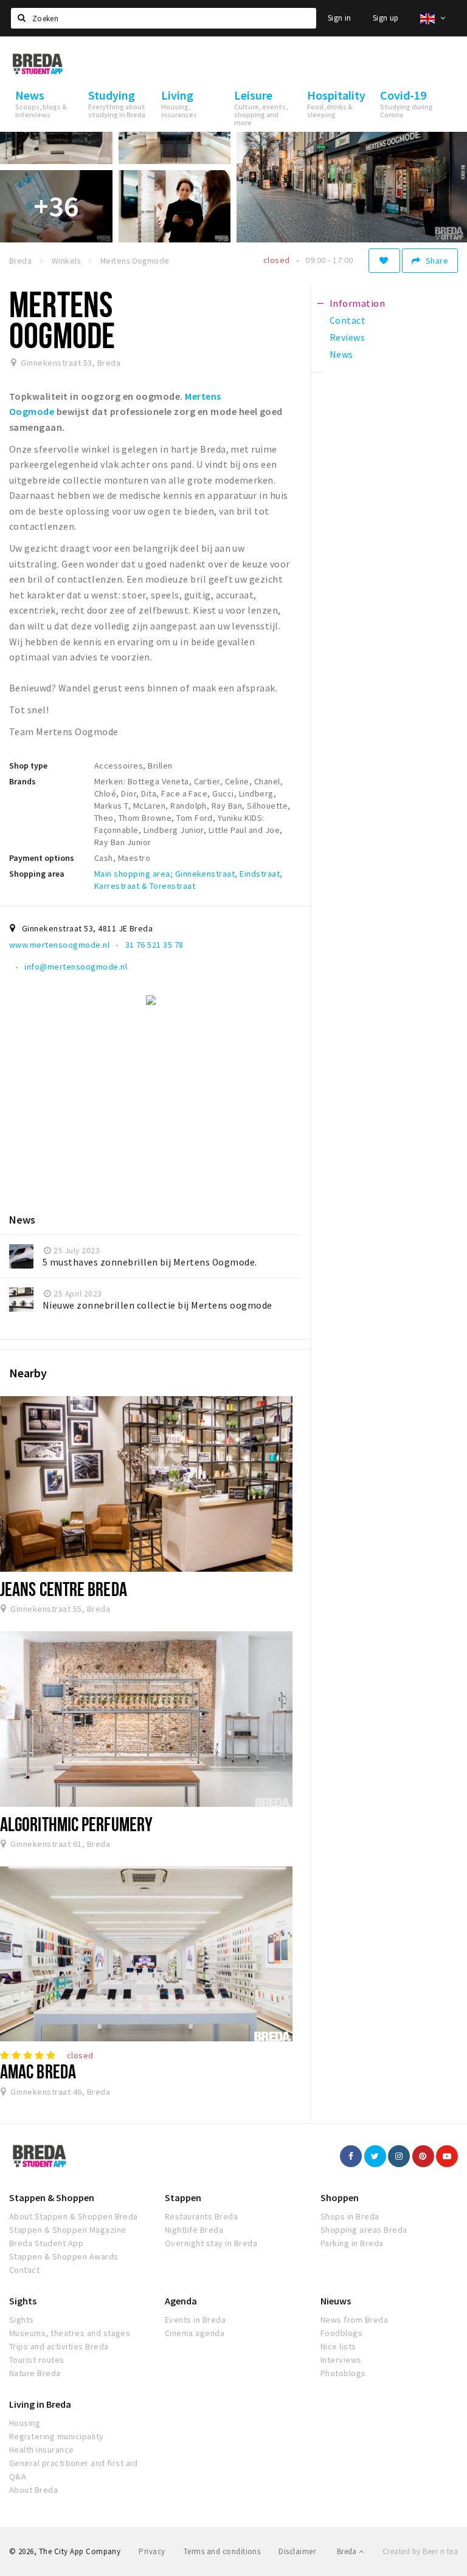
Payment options (42, 858)
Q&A (18, 2476)
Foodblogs (341, 2333)
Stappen (183, 2197)
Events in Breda (195, 2320)
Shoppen (340, 2197)
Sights (23, 2301)
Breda (348, 2551)
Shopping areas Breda (364, 2230)
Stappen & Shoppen (52, 2197)
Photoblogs (343, 2373)
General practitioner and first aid (73, 2463)
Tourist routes (37, 2360)
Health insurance (42, 2450)
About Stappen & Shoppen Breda (74, 2216)
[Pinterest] (423, 2156)
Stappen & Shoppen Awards (64, 2256)
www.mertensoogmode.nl (59, 945)
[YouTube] (447, 2156)
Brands (22, 781)
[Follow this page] (384, 261)
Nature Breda (35, 2373)
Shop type (28, 766)
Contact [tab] (348, 320)
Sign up (386, 18)
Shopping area (37, 874)
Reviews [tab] (347, 337)
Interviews (341, 2360)
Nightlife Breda (194, 2230)
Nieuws (336, 2301)
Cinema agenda (195, 2333)
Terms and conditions (222, 2551)
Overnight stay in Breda (211, 2243)
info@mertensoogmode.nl (76, 967)
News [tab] (341, 354)
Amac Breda (38, 2071)
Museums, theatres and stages (70, 2333)
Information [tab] (357, 303)
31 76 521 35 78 (154, 945)
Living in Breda (40, 2404)
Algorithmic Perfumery (76, 1824)
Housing (25, 2423)
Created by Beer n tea (420, 2551)
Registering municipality (57, 2436)
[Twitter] (375, 2156)
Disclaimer (297, 2551)
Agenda (181, 2301)
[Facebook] (351, 2156)
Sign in (340, 18)
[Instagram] (399, 2156)
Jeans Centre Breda (64, 1589)
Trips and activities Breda (59, 2346)
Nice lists (338, 2346)
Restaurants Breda (201, 2216)
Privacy (152, 2551)
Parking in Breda (352, 2243)
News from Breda (354, 2320)
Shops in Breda (350, 2216)
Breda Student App (46, 2243)
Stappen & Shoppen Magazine (67, 2230)
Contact (24, 2270)
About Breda (33, 2490)
